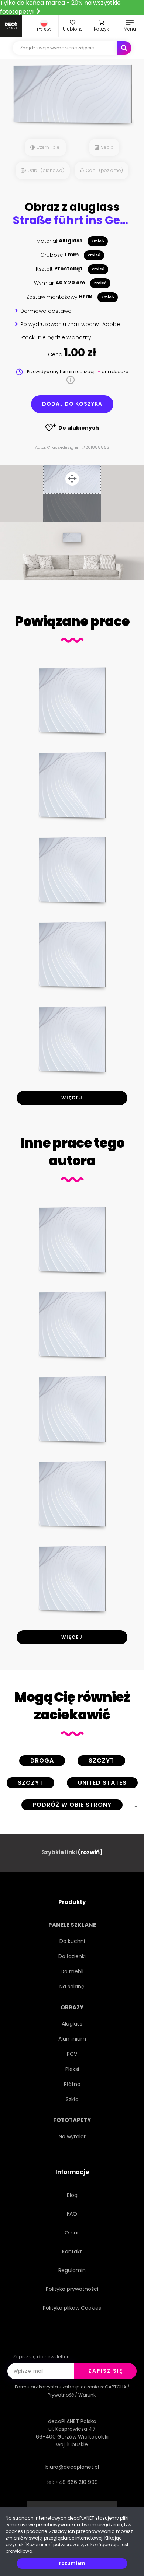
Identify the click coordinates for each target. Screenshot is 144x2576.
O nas (72, 2233)
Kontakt (72, 2251)
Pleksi (72, 2069)
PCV (72, 2054)
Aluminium (72, 2039)
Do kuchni (72, 1941)
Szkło (72, 2099)
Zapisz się (105, 2371)
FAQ (72, 2214)
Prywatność (61, 2395)
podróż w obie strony (72, 1805)
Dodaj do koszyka (72, 404)
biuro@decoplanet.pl (72, 2467)
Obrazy (72, 2007)
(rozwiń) (90, 1852)
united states (102, 1783)
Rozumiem (72, 2563)
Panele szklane (72, 1925)
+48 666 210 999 (77, 2482)
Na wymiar (72, 2136)
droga (42, 1760)
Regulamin (72, 2270)
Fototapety (72, 2120)
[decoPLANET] (11, 26)
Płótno (72, 2084)
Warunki (88, 2395)
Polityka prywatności (72, 2289)
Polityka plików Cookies (72, 2308)
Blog (72, 2195)
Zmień (98, 241)
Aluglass (72, 2024)
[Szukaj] (124, 48)
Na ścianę (72, 1987)
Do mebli (72, 1971)
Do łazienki (72, 1956)
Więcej (72, 1098)
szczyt (101, 1760)
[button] (44, 26)
